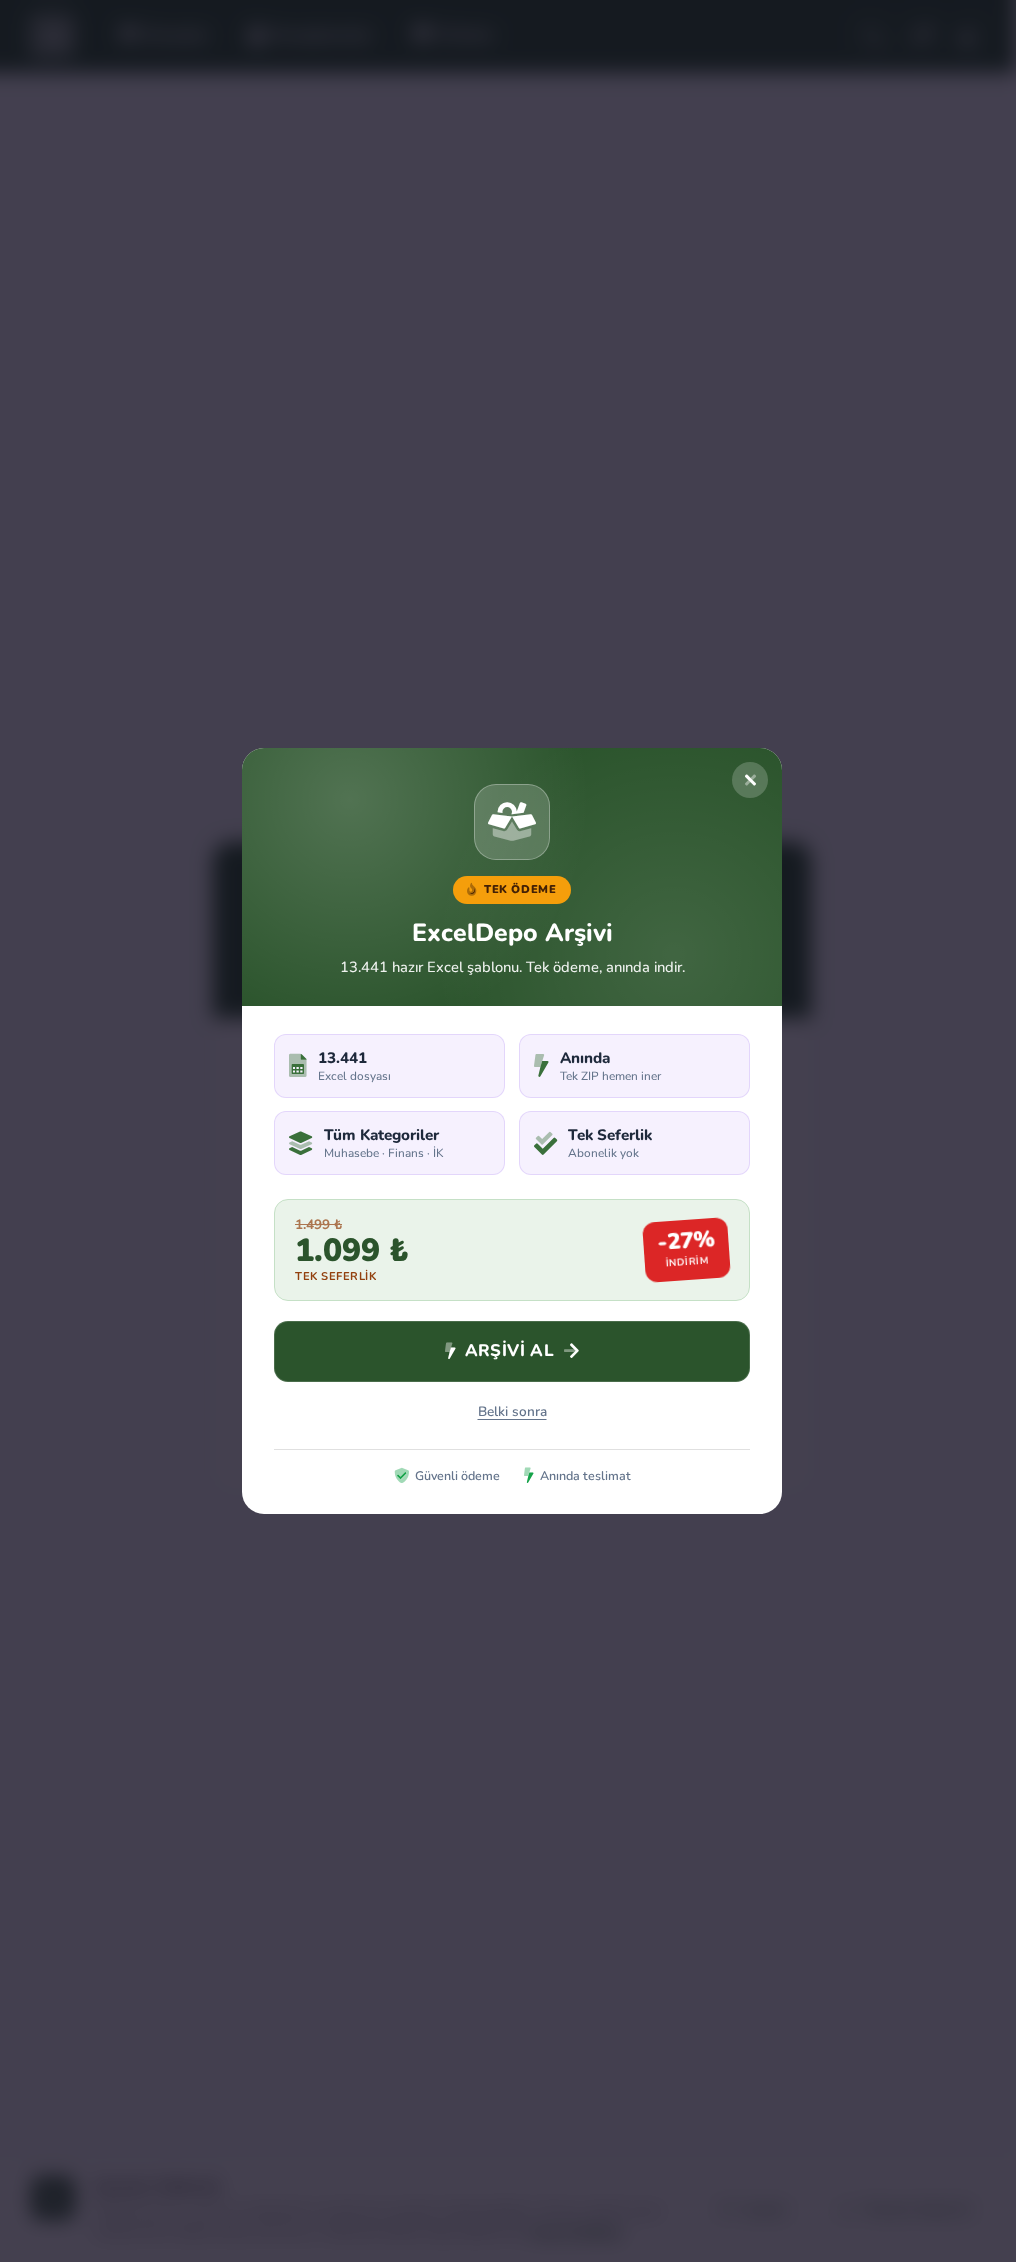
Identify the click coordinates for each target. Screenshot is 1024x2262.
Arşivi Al (510, 1350)
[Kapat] (750, 780)
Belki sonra (512, 1411)
